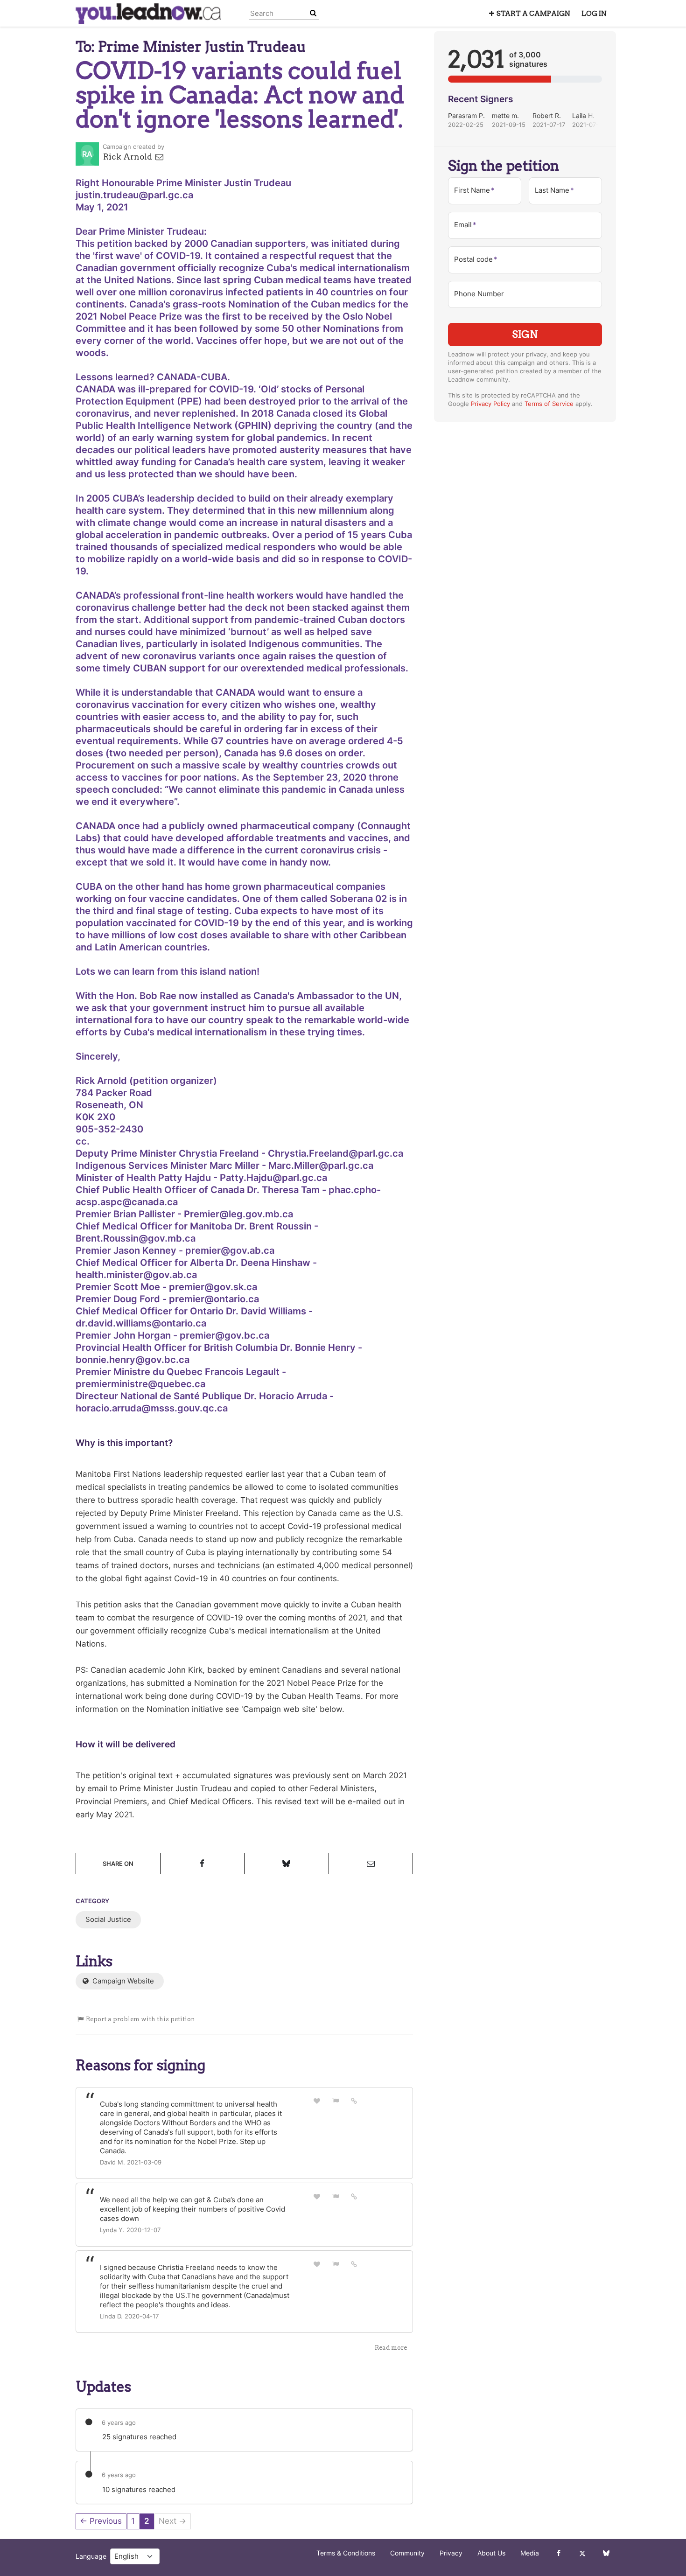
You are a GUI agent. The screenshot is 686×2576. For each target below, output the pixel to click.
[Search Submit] (313, 13)
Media (530, 2553)
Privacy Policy (490, 404)
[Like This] (317, 2101)
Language (91, 2556)
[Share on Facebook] (203, 1864)
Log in (594, 14)
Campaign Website (122, 1981)
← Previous (101, 2521)
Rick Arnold (129, 157)
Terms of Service (549, 404)
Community (407, 2553)
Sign (525, 334)
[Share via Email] (371, 1864)
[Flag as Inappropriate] (336, 2101)
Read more (391, 2348)
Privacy (451, 2553)
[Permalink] (354, 2101)
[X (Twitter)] (582, 2553)
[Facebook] (558, 2553)
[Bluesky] (606, 2553)
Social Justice (108, 1919)
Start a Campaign (533, 14)
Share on (118, 1864)
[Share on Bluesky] (287, 1864)
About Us (491, 2553)
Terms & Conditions (346, 2553)
